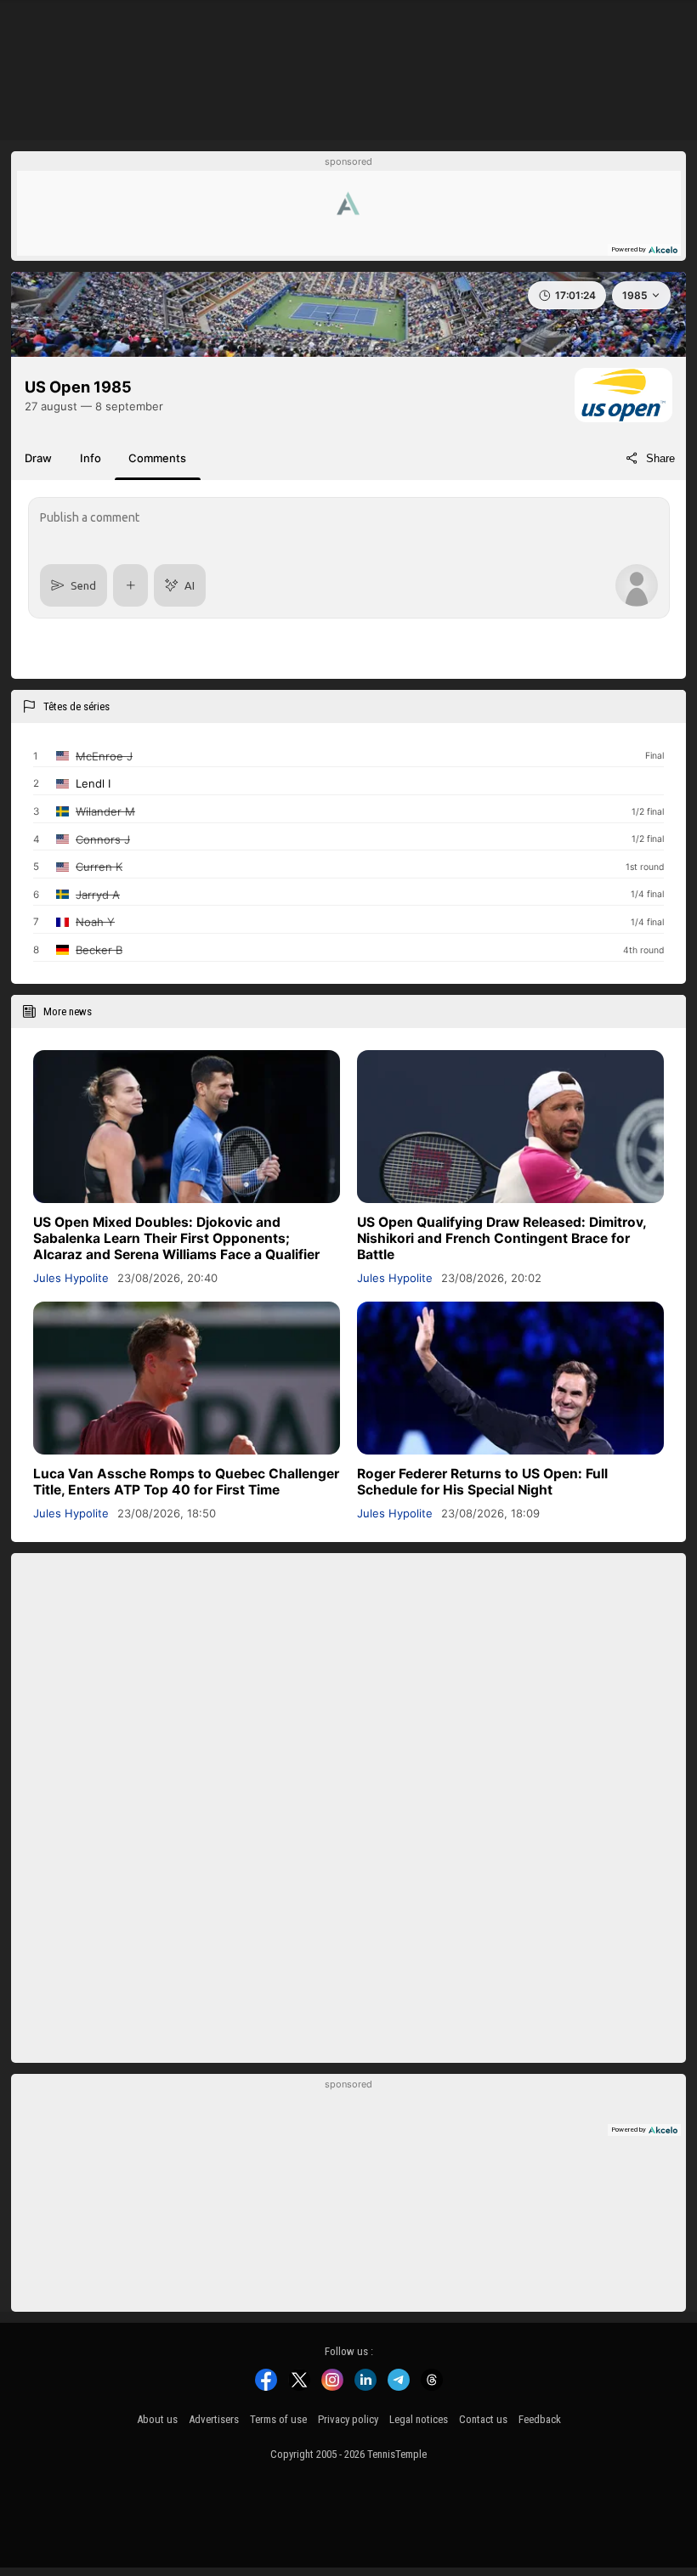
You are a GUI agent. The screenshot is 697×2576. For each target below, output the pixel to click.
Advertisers (214, 2419)
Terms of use (278, 2419)
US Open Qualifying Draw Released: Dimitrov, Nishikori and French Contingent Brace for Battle (501, 1238)
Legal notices (419, 2419)
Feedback (540, 2419)
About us (157, 2419)
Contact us (483, 2419)
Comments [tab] (157, 458)
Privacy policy (348, 2419)
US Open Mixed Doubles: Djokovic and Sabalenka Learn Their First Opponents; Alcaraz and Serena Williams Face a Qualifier (176, 1238)
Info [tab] (91, 458)
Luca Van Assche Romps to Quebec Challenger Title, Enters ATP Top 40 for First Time (186, 1482)
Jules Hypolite (71, 1278)
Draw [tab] (38, 458)
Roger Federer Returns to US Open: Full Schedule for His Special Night (482, 1482)
